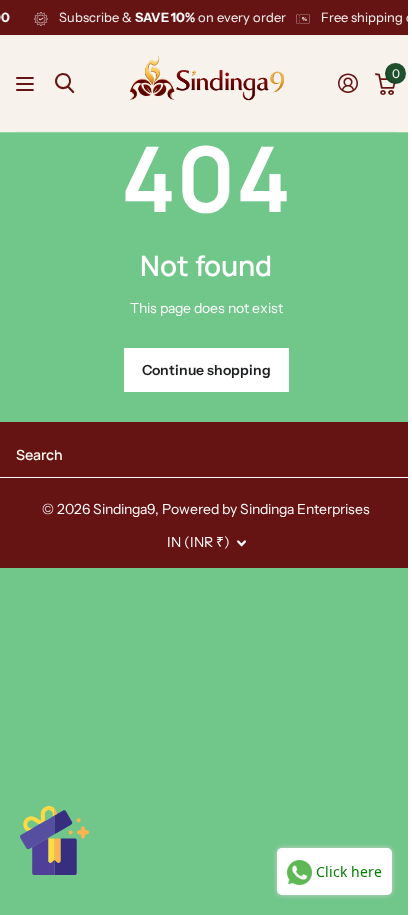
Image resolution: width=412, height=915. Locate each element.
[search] (64, 83)
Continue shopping (206, 370)
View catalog (27, 83)
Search (39, 454)
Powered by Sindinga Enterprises (266, 509)
